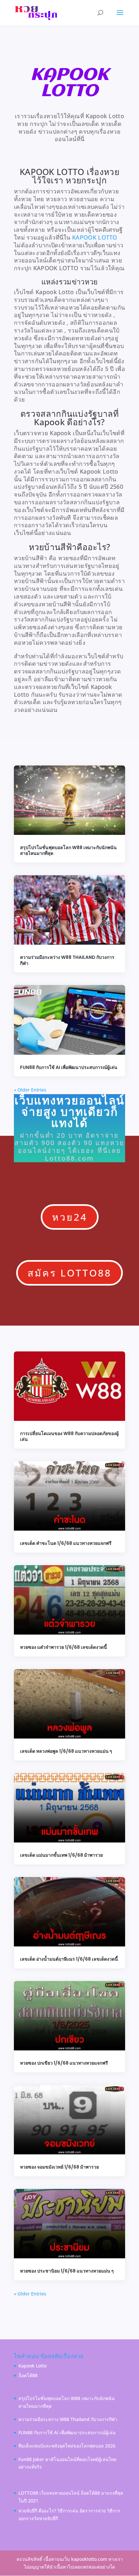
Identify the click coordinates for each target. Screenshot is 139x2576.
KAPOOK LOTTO (95, 237)
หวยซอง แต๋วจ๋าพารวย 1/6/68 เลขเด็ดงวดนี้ (64, 1647)
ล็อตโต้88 (28, 2375)
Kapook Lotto (32, 2366)
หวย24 (70, 1217)
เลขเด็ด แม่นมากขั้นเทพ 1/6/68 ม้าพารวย (61, 1855)
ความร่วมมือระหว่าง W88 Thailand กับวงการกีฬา (67, 960)
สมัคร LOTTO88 (69, 1273)
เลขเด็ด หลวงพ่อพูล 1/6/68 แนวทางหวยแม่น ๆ (66, 1751)
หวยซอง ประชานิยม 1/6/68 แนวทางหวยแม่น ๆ (67, 2271)
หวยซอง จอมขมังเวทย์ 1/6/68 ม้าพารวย (59, 2167)
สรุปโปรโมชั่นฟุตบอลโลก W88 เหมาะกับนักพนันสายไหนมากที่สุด (68, 850)
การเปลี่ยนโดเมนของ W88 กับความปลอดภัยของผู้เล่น (69, 1436)
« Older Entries (30, 1090)
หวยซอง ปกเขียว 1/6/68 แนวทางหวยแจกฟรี (64, 2063)
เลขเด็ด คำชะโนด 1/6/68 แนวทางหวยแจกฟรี (66, 1543)
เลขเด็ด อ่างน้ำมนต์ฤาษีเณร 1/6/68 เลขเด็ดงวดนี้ (69, 1959)
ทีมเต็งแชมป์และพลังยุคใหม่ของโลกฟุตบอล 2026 (67, 2446)
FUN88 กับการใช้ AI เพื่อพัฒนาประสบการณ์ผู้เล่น (69, 1067)
